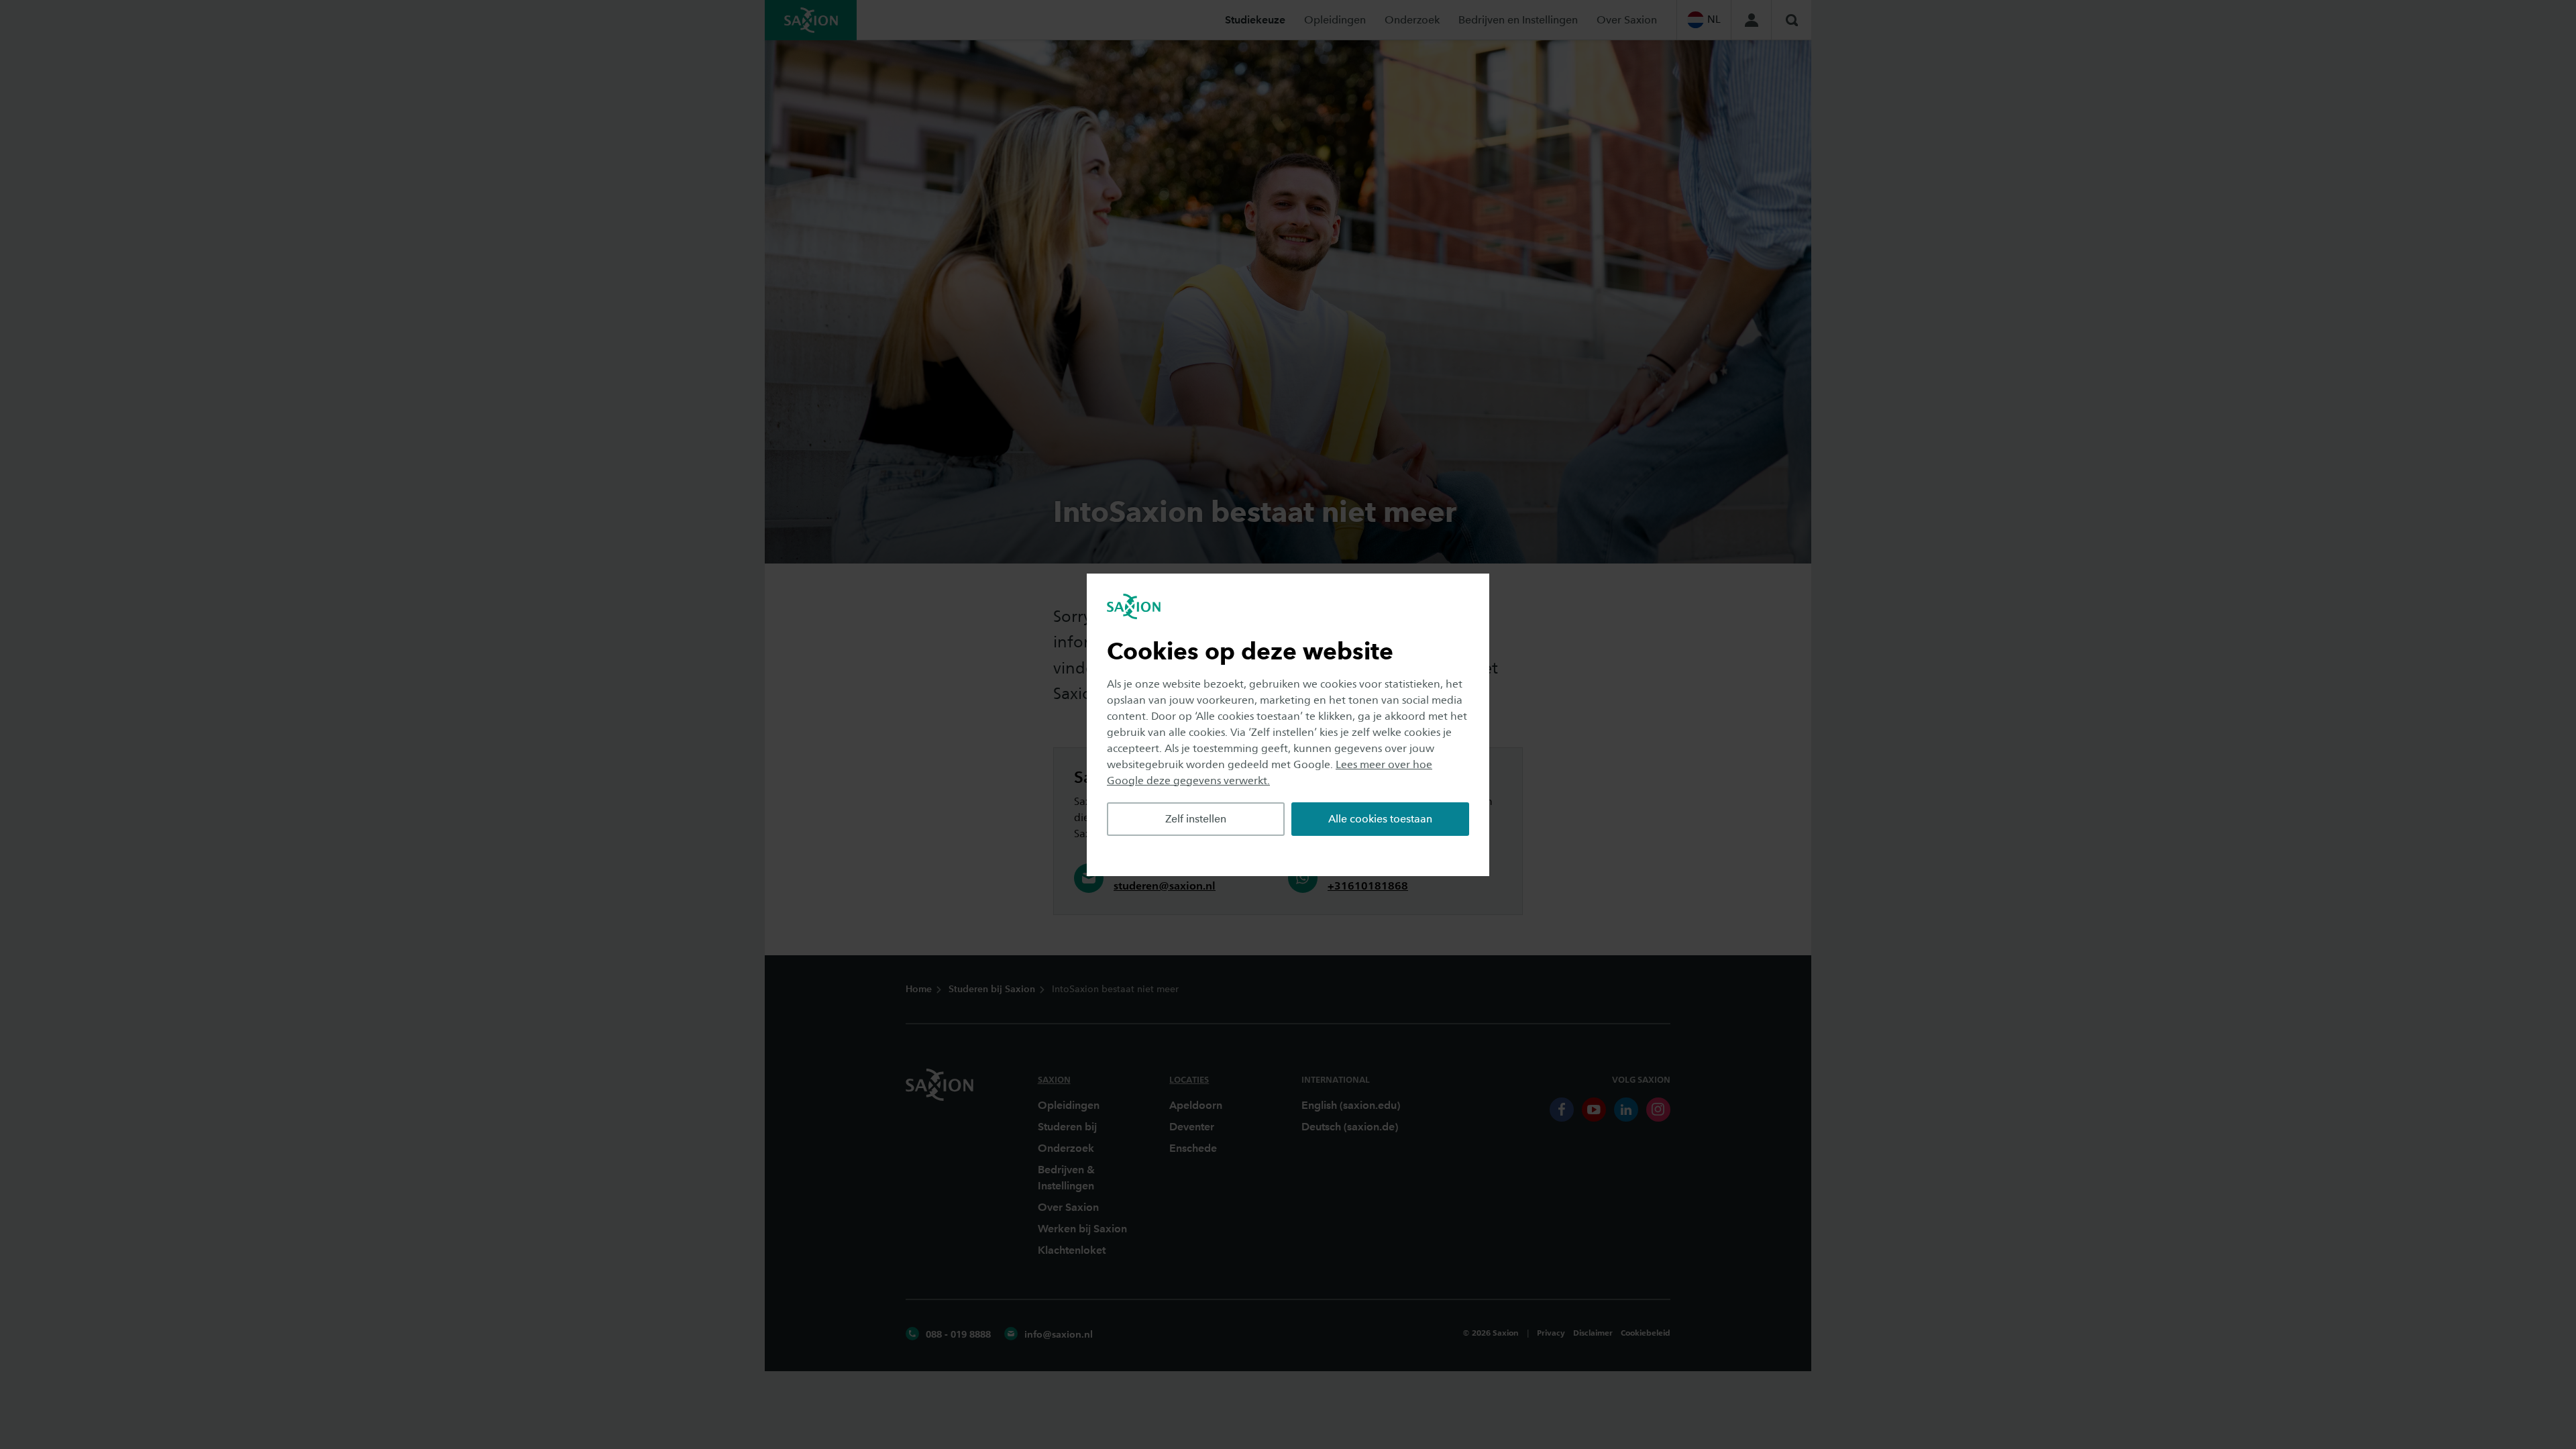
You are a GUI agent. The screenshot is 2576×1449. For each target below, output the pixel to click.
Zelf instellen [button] (1196, 819)
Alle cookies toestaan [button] (1380, 819)
